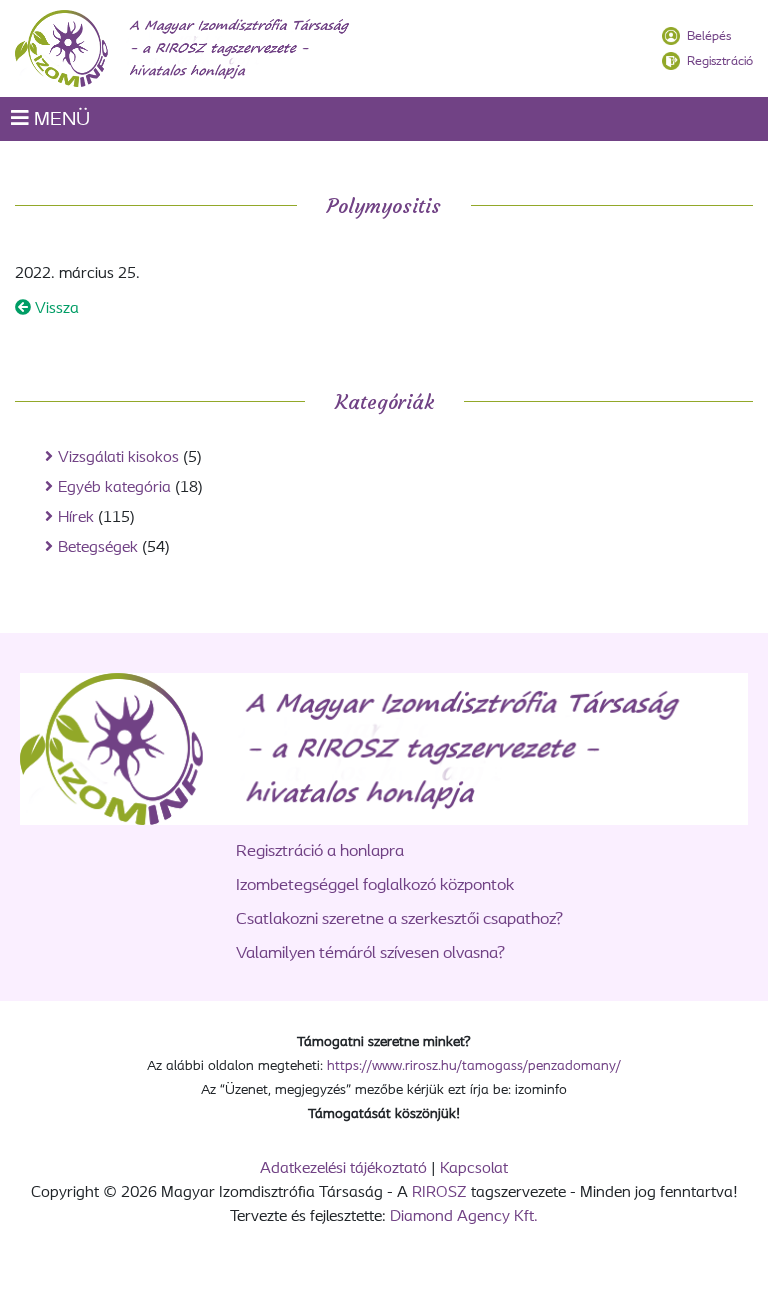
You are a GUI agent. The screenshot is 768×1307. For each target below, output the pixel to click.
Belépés (709, 36)
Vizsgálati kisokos (118, 458)
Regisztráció (720, 61)
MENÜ (59, 120)
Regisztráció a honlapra (320, 851)
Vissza (55, 309)
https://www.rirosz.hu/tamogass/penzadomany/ (474, 1066)
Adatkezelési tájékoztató (343, 1169)
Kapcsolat (474, 1169)
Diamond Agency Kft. (464, 1217)
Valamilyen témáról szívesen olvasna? (370, 953)
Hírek (76, 518)
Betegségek (98, 548)
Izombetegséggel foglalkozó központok (375, 885)
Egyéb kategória (114, 488)
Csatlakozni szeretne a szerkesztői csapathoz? (399, 919)
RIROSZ (439, 1193)
